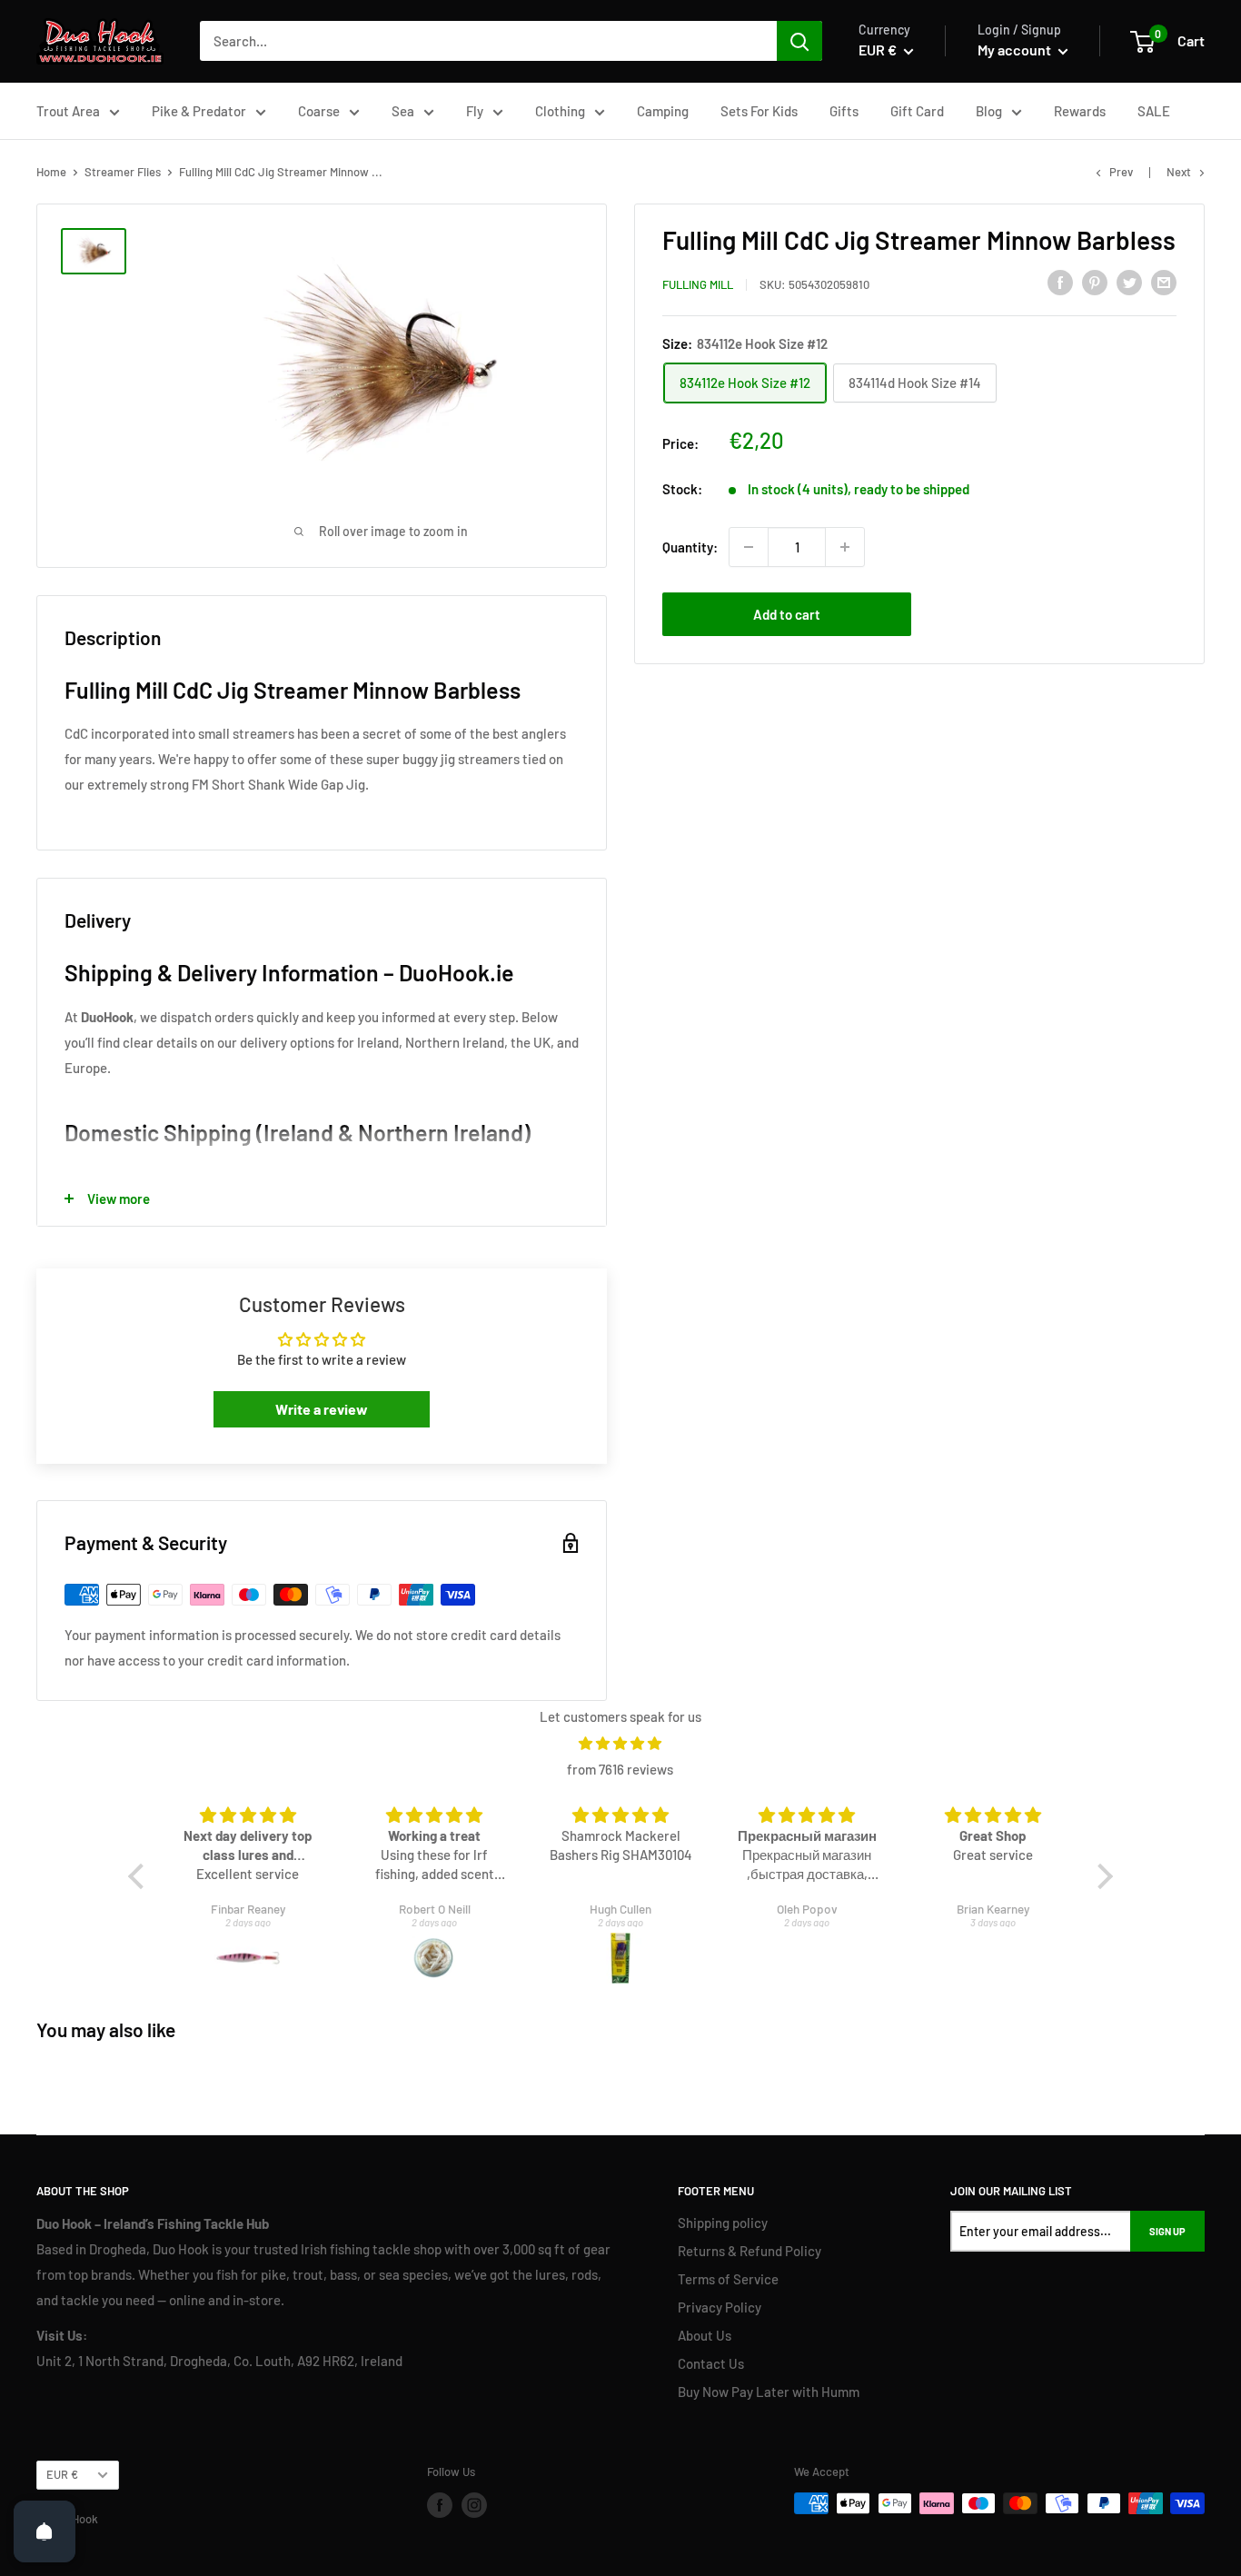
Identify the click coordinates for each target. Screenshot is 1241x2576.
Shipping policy (723, 2223)
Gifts (844, 111)
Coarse (319, 111)
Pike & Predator (199, 111)
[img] (620, 1743)
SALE (1154, 111)
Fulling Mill (698, 284)
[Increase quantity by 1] (845, 547)
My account (1016, 50)
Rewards (1080, 111)
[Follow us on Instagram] (474, 2505)
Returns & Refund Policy (750, 2251)
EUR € (62, 2474)
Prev (1121, 172)
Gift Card (917, 111)
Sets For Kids (759, 111)
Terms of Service (728, 2279)
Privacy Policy (720, 2307)
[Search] (799, 41)
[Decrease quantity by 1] (749, 547)
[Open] (45, 2531)
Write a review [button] (322, 1409)
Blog (989, 111)
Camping (663, 111)
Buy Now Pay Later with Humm (769, 2392)
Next (1179, 172)
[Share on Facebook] (1060, 282)
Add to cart (787, 614)
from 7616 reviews (620, 1769)
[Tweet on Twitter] (1129, 282)
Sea (403, 111)
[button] (141, 1875)
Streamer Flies (123, 172)
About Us (705, 2335)
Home (51, 172)
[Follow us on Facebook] (440, 2505)
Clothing (560, 111)
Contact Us (711, 2363)
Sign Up (1167, 2231)
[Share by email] (1164, 282)
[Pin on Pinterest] (1095, 282)
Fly (475, 111)
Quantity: (690, 547)
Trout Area (68, 111)
